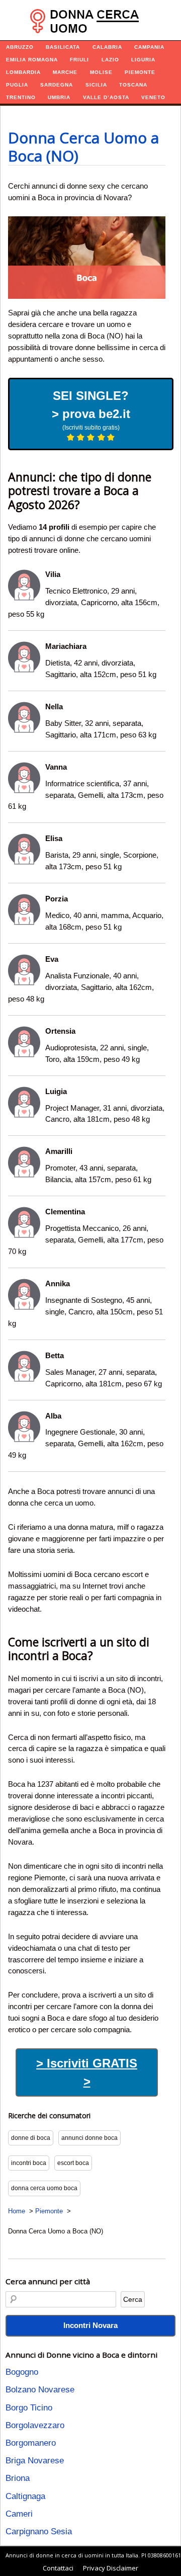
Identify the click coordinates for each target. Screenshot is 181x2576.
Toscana (133, 85)
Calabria (107, 47)
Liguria (143, 60)
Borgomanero (31, 2443)
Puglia (17, 85)
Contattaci (58, 2568)
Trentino (21, 97)
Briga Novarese (35, 2461)
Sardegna (57, 85)
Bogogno (22, 2372)
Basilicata (63, 47)
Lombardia (23, 72)
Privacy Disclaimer (111, 2568)
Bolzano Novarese (40, 2390)
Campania (149, 47)
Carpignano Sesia (39, 2531)
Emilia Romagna (32, 60)
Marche (65, 72)
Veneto (153, 97)
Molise (101, 72)
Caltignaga (25, 2496)
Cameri (19, 2514)
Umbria (59, 97)
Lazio (110, 60)
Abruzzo (20, 47)
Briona (18, 2478)
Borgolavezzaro (35, 2425)
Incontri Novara (90, 2325)
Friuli (79, 60)
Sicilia (96, 85)
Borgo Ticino (29, 2408)
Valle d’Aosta (106, 97)
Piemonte (140, 72)
